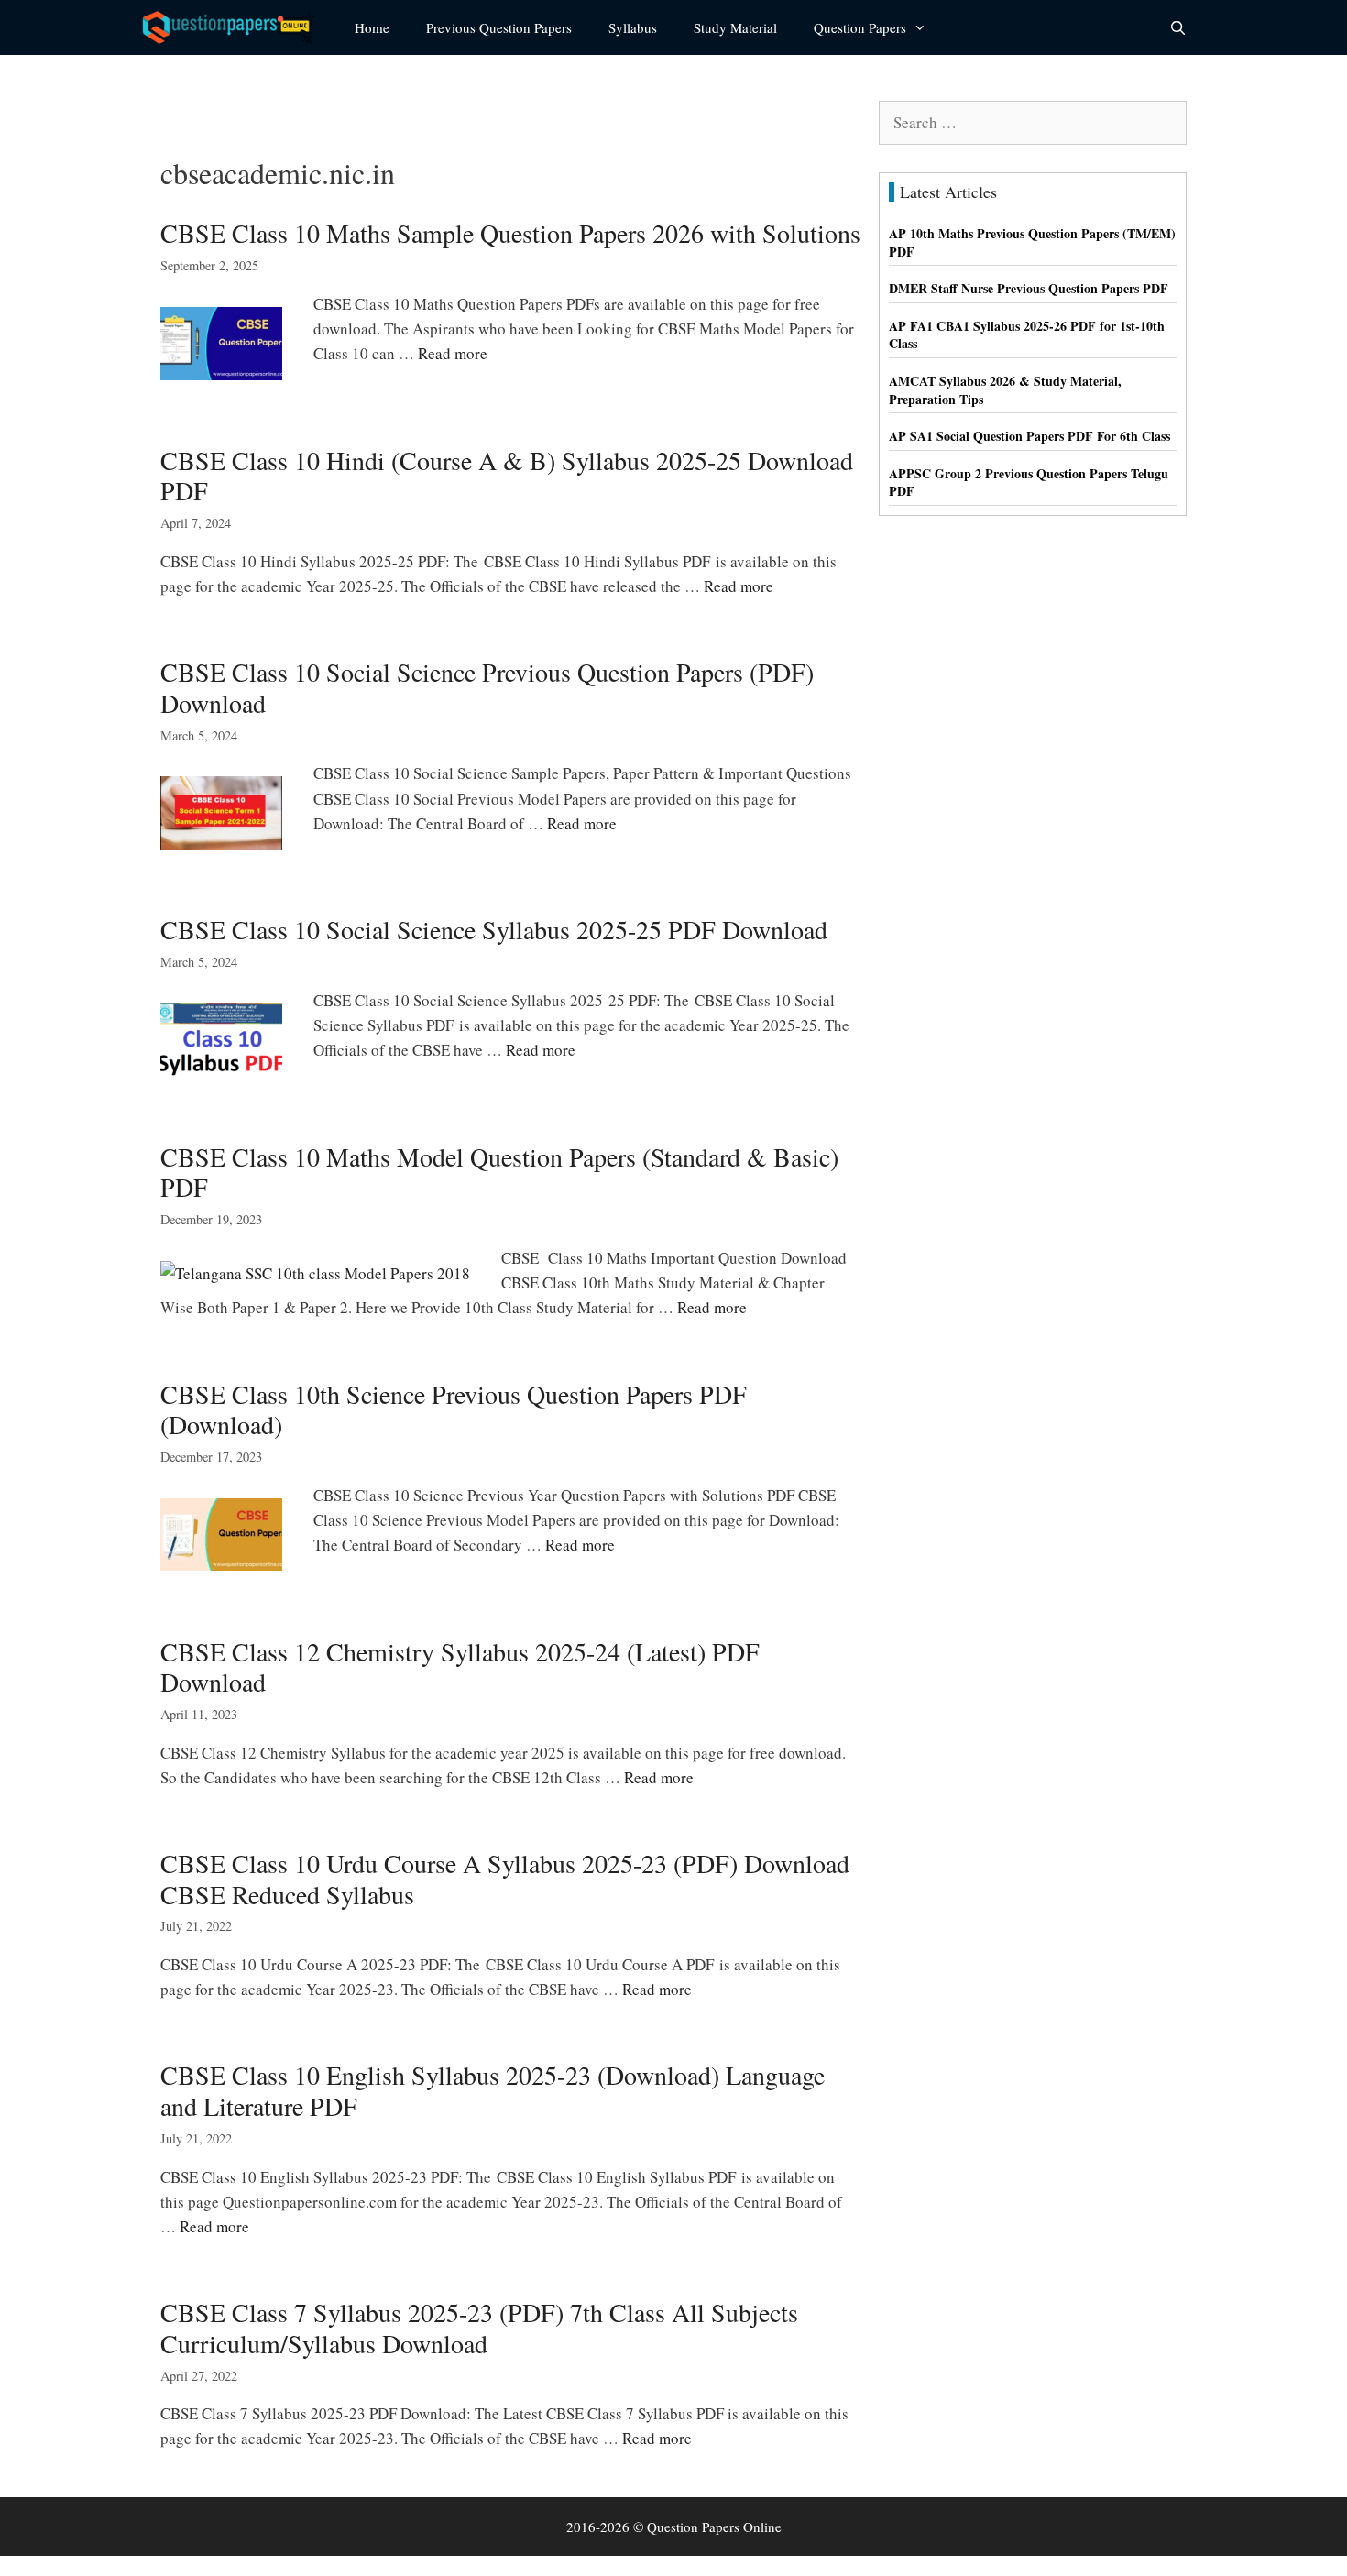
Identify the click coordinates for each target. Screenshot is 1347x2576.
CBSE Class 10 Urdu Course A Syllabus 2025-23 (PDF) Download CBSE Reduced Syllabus (505, 1879)
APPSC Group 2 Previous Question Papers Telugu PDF (1029, 482)
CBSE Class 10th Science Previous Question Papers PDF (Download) (454, 1409)
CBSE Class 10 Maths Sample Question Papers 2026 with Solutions (510, 233)
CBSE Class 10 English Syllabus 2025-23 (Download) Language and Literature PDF (493, 2090)
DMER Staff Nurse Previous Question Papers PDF (1029, 288)
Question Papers (860, 27)
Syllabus (633, 27)
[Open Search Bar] (1178, 27)
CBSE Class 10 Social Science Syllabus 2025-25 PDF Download (494, 929)
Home (372, 27)
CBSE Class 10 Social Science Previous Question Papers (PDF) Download (487, 687)
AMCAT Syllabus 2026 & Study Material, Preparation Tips (1005, 390)
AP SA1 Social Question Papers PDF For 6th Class (1029, 436)
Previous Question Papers (499, 27)
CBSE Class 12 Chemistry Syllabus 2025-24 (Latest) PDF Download (460, 1667)
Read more (453, 353)
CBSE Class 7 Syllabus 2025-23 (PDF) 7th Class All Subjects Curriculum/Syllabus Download (479, 2328)
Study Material (735, 27)
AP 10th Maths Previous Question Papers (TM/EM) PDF (1032, 242)
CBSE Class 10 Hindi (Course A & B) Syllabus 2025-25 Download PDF (507, 476)
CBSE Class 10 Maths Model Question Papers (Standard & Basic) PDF (499, 1172)
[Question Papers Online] (235, 27)
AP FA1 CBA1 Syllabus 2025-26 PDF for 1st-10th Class (1027, 335)
